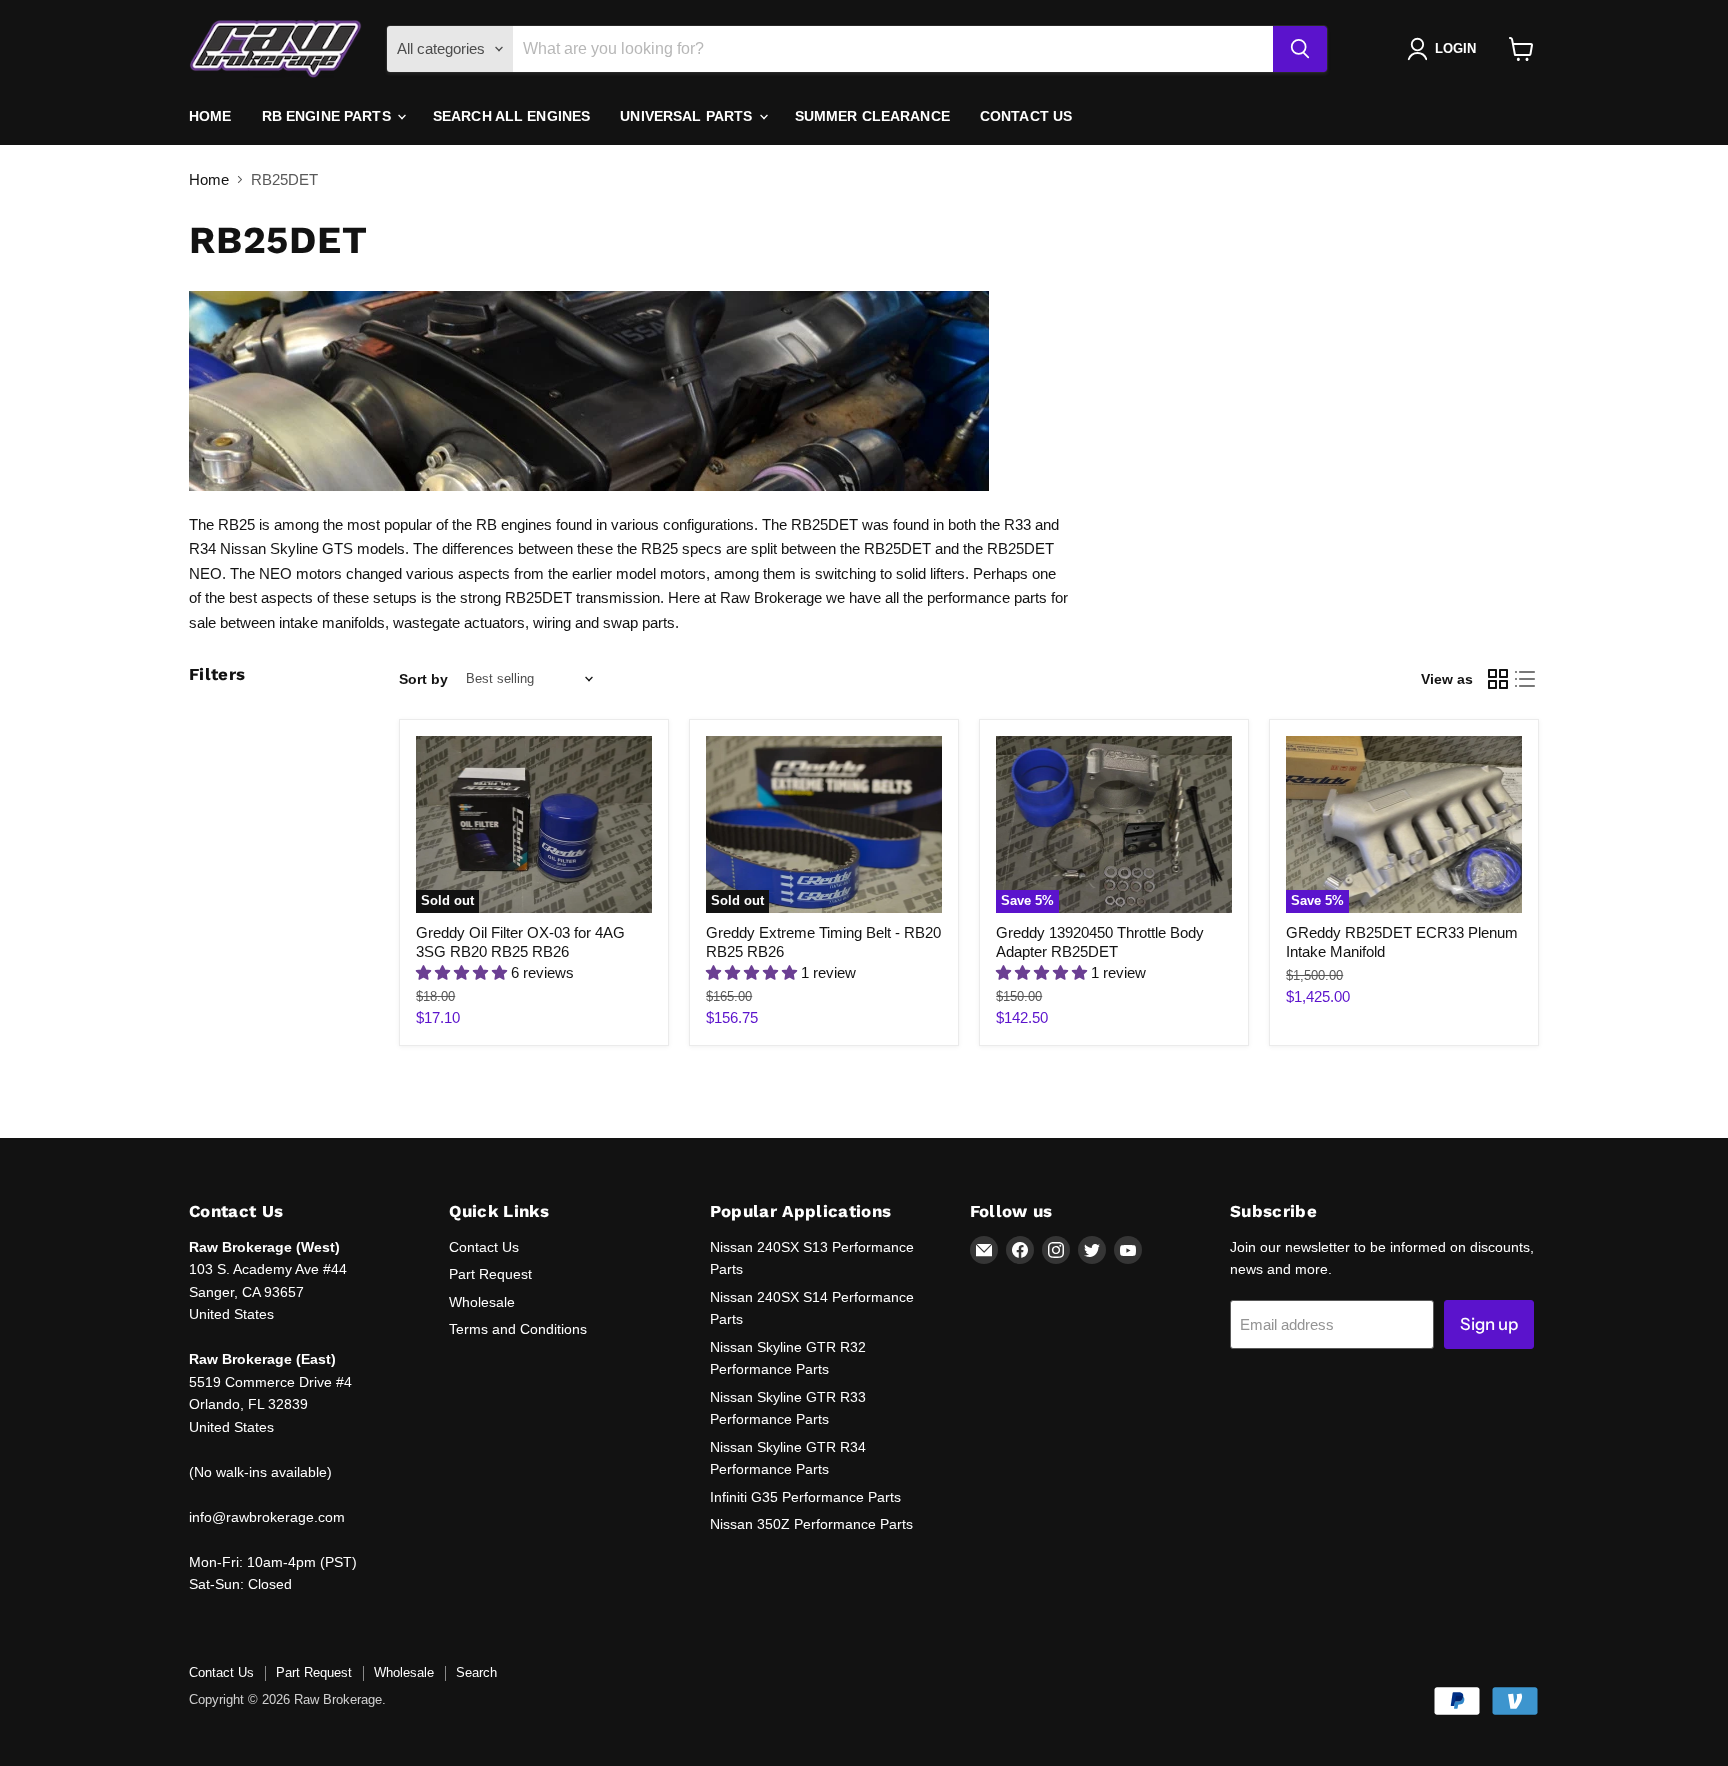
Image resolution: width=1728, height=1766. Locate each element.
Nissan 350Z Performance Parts (811, 1524)
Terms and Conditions (518, 1329)
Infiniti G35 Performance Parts (805, 1497)
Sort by (423, 679)
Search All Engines (512, 116)
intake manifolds (332, 622)
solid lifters (930, 573)
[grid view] (1498, 679)
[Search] (1300, 49)
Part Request (490, 1274)
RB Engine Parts (328, 116)
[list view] (1526, 679)
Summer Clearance (872, 116)
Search (476, 1672)
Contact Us (1026, 116)
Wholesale (482, 1302)
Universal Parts (688, 116)
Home (210, 116)
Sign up (1489, 1324)
